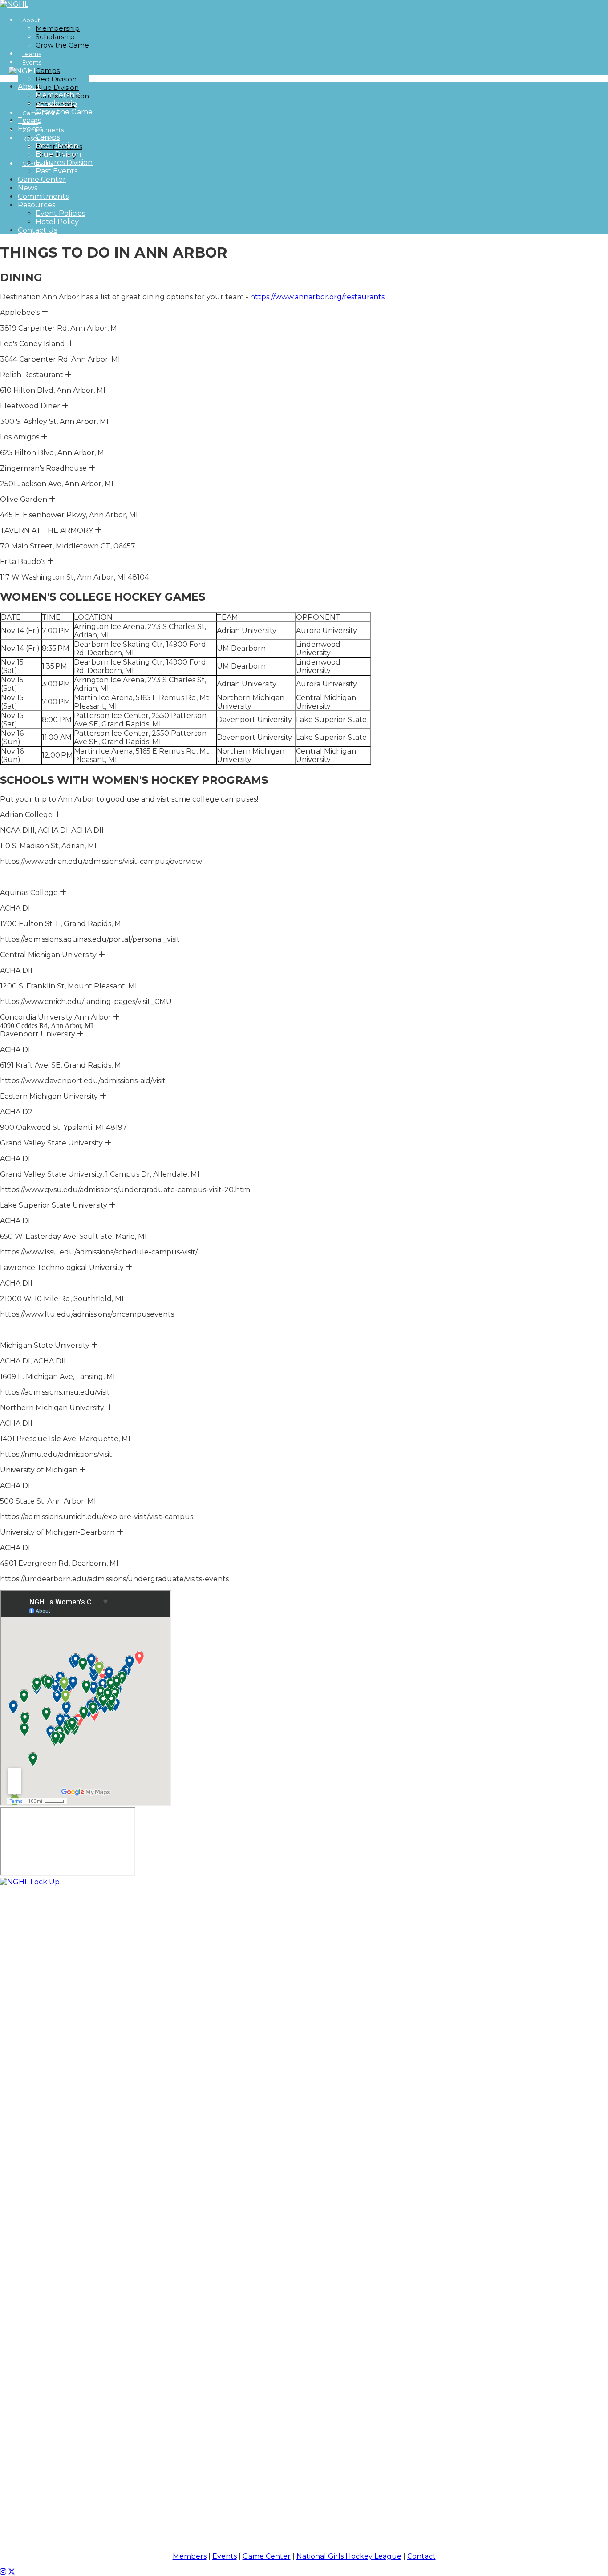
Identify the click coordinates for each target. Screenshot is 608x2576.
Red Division (56, 79)
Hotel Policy (57, 222)
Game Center (42, 179)
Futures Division (64, 163)
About (31, 20)
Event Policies (60, 213)
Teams (29, 120)
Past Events (57, 171)
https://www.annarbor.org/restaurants (316, 297)
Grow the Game (62, 45)
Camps (48, 71)
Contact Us (37, 230)
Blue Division (57, 87)
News (28, 188)
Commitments (43, 196)
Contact (422, 2556)
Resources (36, 205)
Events (32, 62)
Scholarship (55, 37)
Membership (58, 28)
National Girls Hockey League (349, 2556)
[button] (45, 312)
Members (190, 2556)
